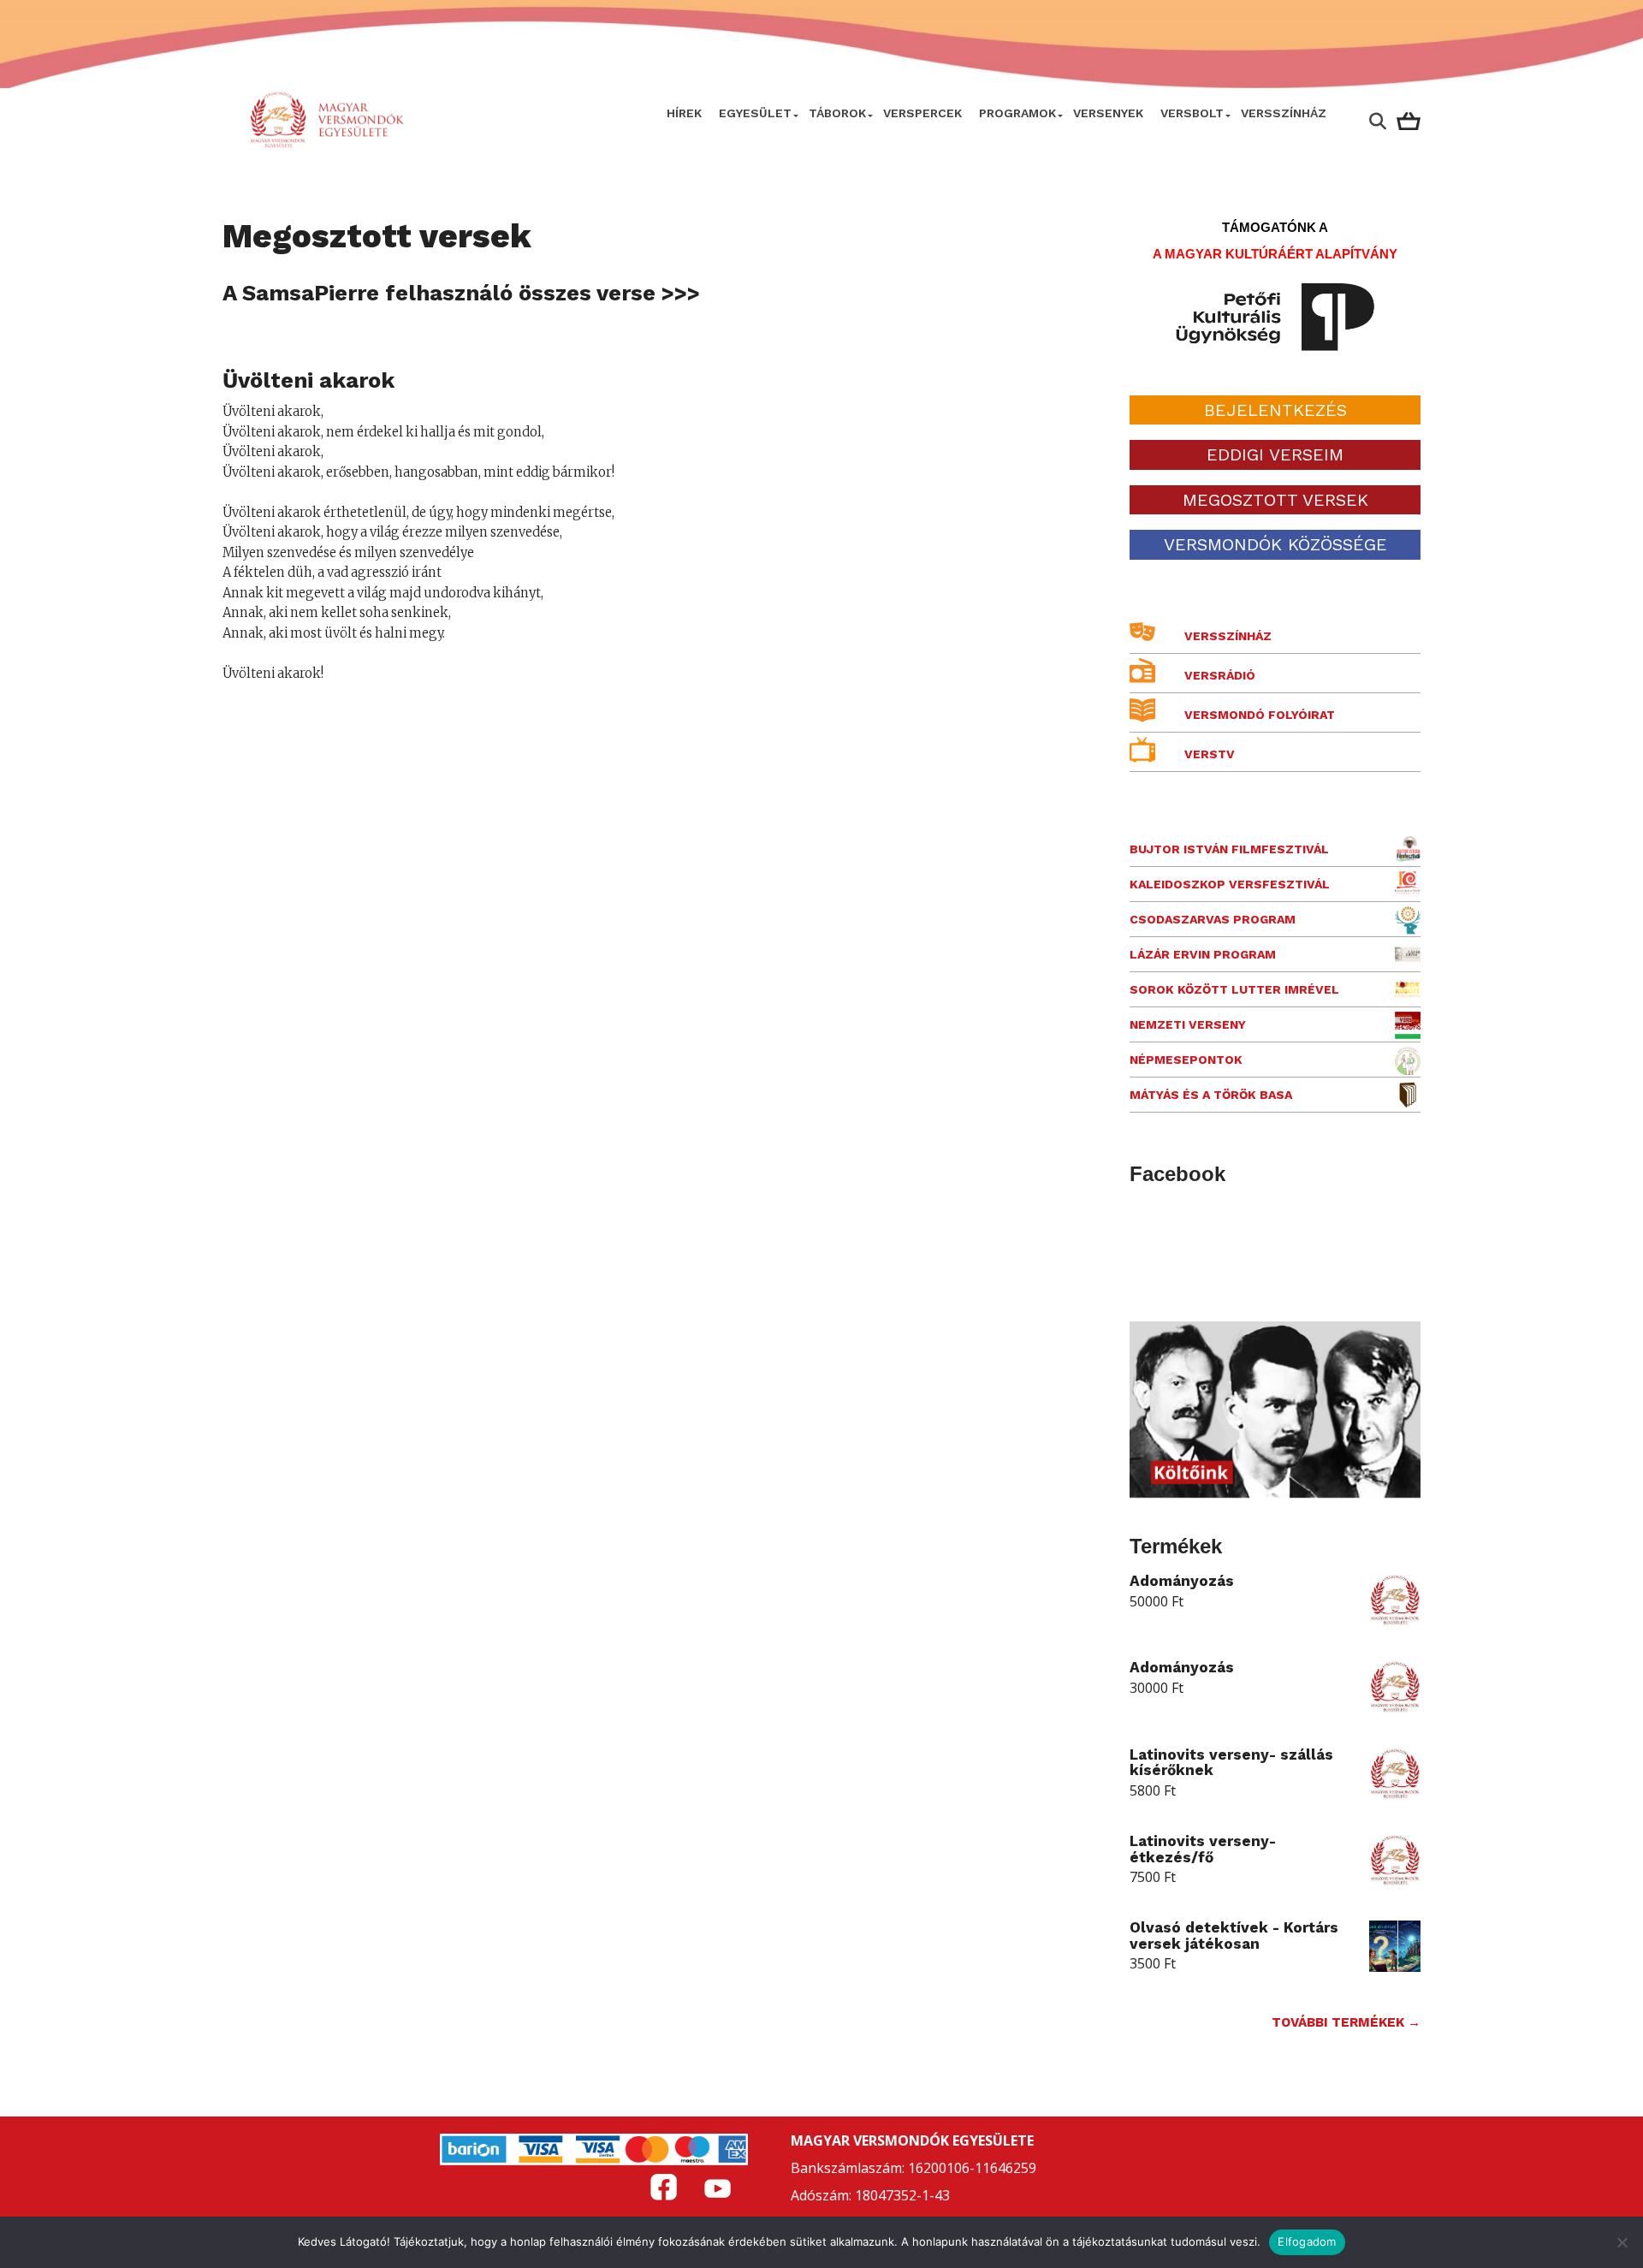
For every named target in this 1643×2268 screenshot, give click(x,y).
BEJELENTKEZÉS (1275, 410)
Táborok (837, 113)
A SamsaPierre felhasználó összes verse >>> (461, 293)
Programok (1017, 113)
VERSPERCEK (922, 113)
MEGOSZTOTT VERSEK (1275, 500)
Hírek (684, 113)
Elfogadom (1307, 2241)
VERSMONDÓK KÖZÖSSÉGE (1275, 544)
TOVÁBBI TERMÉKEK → (1346, 2022)
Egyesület (755, 113)
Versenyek (1108, 113)
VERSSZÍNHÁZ (1284, 113)
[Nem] (1622, 2242)
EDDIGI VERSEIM (1275, 454)
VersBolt (1192, 113)
